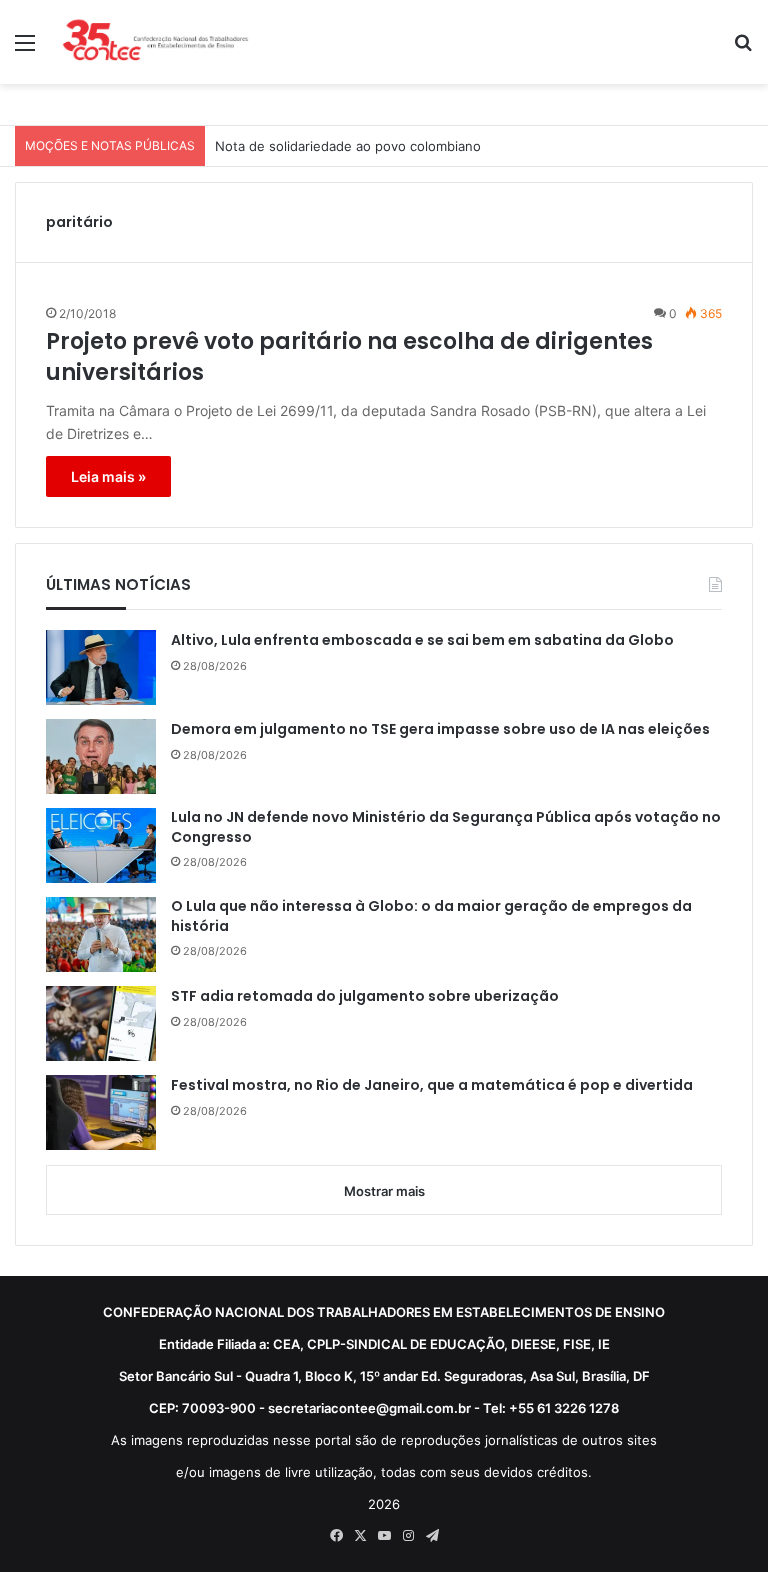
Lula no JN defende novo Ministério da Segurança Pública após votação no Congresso (446, 827)
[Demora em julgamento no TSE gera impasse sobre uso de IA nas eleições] (101, 756)
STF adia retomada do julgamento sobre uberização (365, 996)
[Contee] (156, 42)
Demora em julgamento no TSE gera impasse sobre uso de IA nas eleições (440, 729)
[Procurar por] (743, 49)
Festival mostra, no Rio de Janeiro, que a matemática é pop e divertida (432, 1085)
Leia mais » (108, 476)
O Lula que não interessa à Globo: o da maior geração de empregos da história (431, 916)
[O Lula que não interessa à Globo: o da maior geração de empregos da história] (101, 934)
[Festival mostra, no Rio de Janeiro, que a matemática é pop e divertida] (101, 1112)
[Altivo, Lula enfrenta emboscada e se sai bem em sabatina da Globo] (101, 667)
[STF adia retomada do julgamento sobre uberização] (101, 1023)
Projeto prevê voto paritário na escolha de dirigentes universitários (349, 357)
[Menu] (25, 49)
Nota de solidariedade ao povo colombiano (348, 146)
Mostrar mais (384, 1191)
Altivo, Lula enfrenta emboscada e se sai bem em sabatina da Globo (422, 640)
